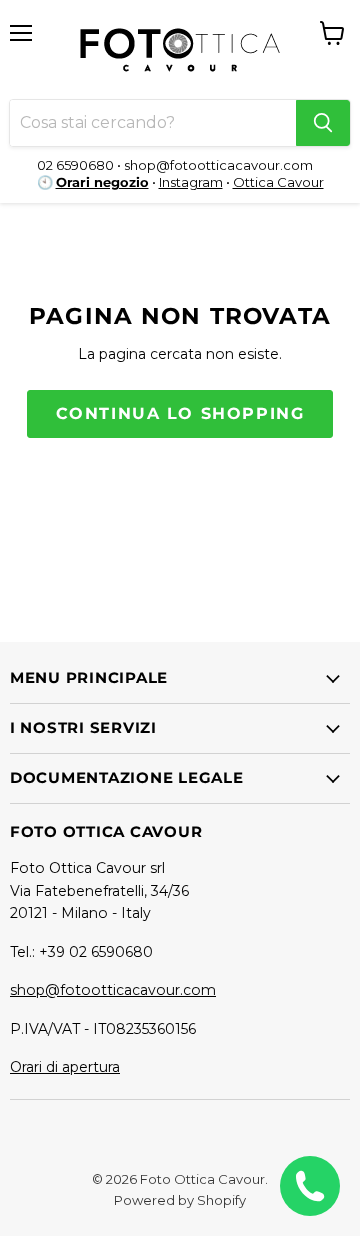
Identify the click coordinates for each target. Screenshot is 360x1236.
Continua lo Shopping (180, 413)
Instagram (191, 182)
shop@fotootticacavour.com (113, 990)
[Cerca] (323, 123)
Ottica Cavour (278, 182)
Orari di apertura (65, 1067)
